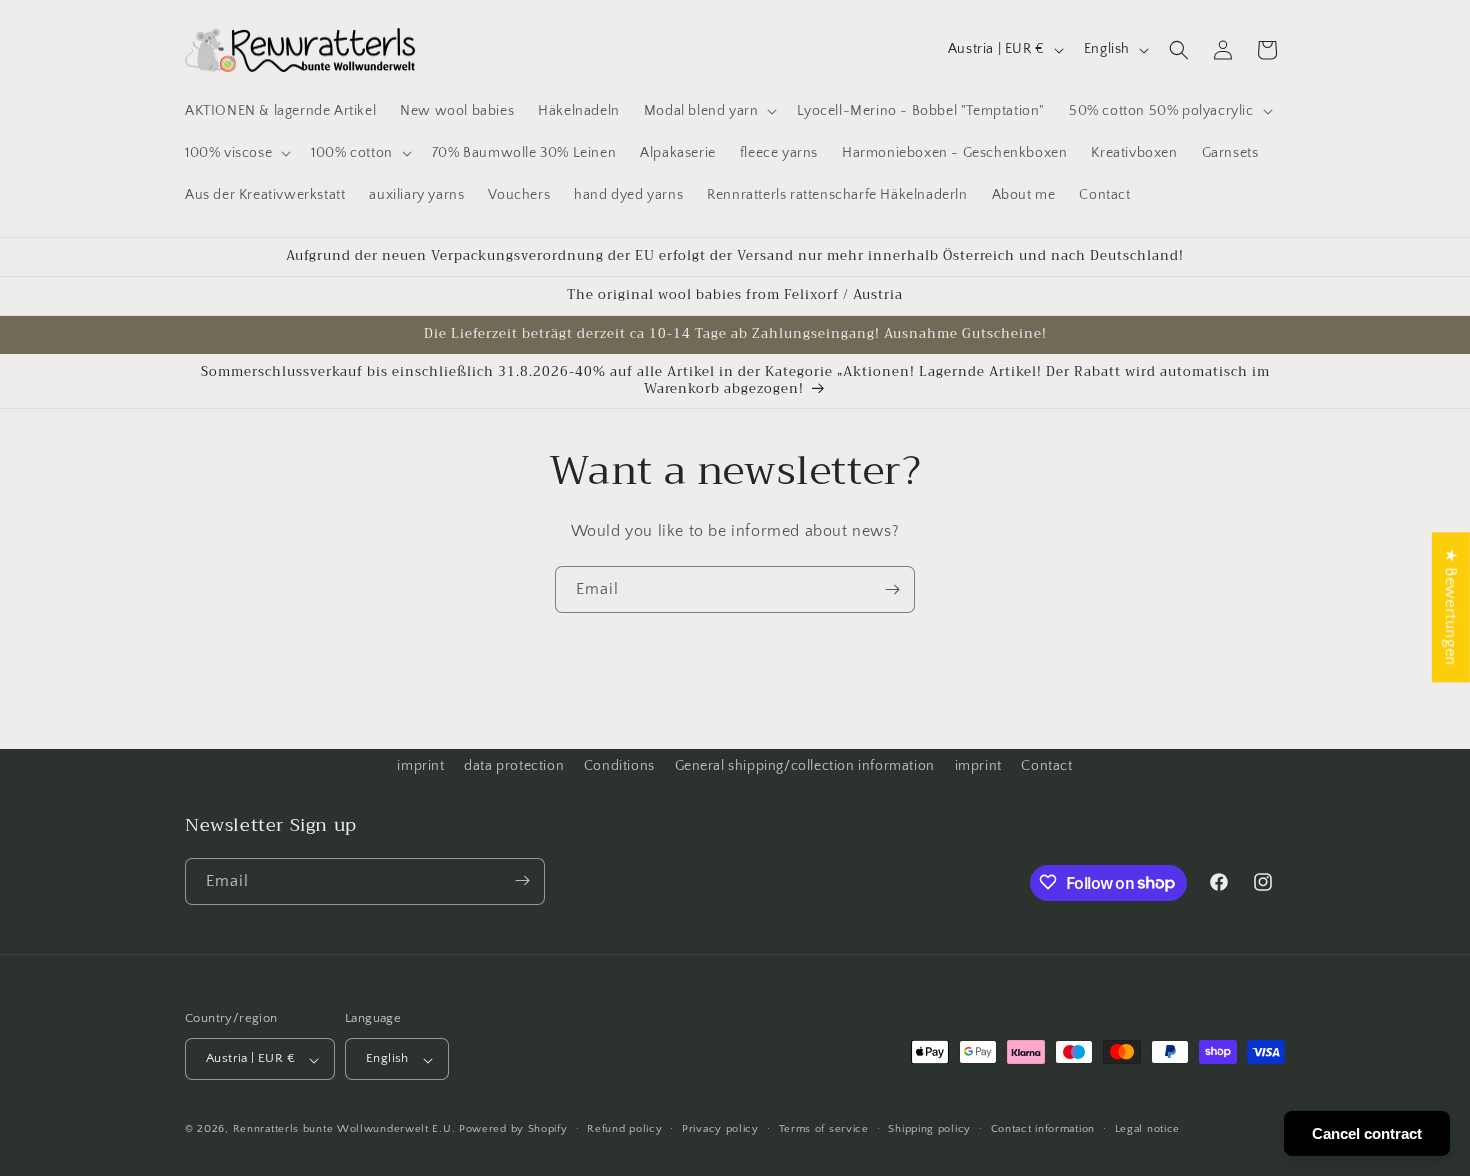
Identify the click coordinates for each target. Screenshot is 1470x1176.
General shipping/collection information (805, 766)
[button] (709, 111)
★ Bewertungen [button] (1451, 607)
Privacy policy (720, 1129)
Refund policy (624, 1129)
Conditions (619, 766)
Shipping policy (929, 1129)
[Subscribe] (892, 589)
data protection (514, 766)
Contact (1046, 766)
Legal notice (1147, 1129)
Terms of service (824, 1129)
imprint (420, 766)
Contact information (1043, 1129)
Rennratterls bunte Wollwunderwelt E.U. (344, 1130)
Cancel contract (1367, 1133)
